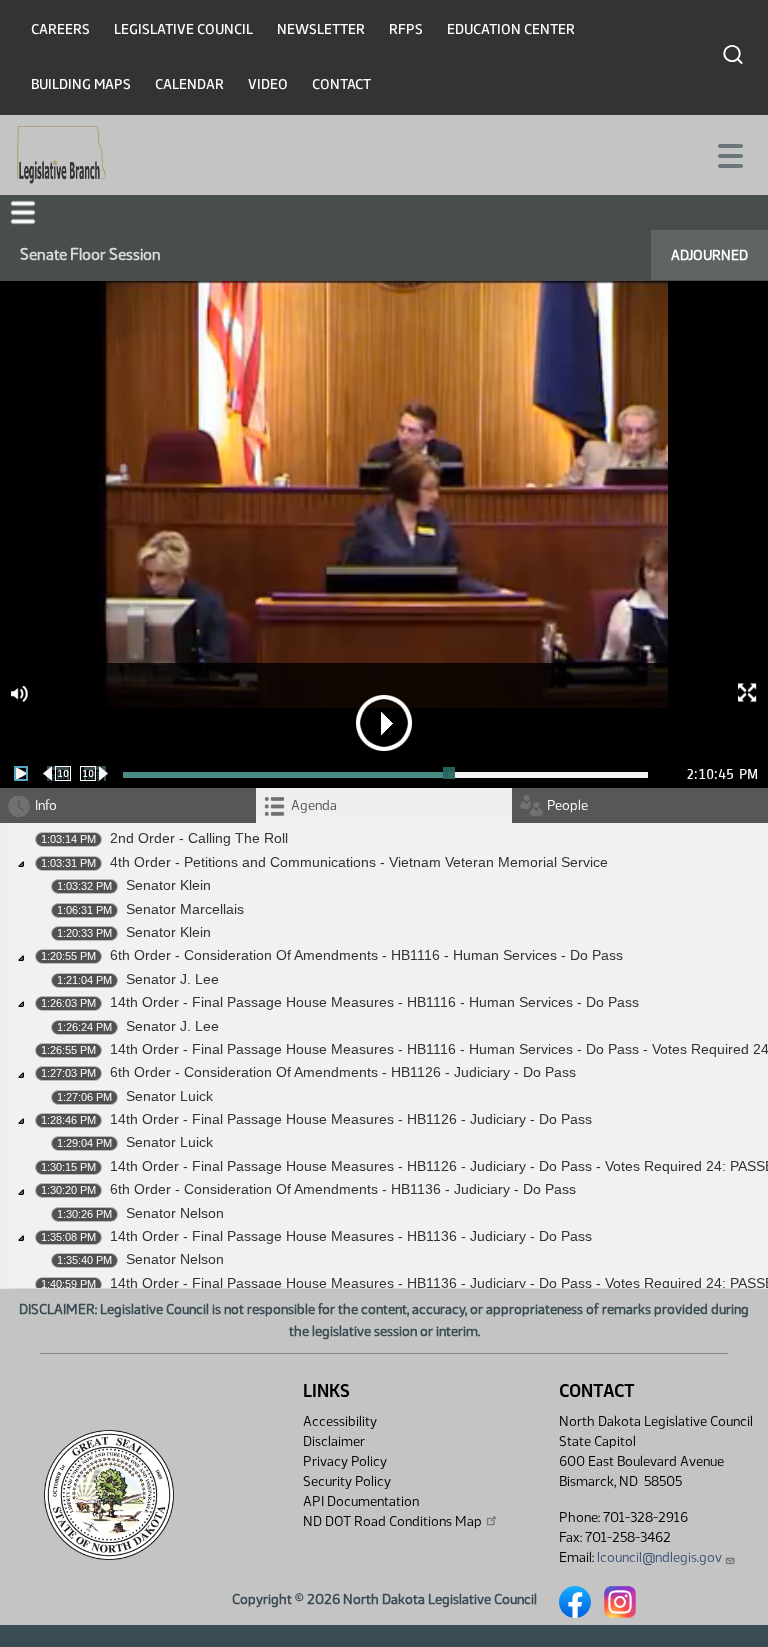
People (567, 805)
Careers (60, 29)
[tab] (384, 805)
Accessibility (340, 1421)
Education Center (511, 29)
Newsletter (321, 29)
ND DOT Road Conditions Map (392, 1521)
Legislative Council (183, 29)
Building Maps (81, 84)
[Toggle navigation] (729, 154)
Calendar (189, 84)
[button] (23, 212)
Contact (341, 84)
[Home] (61, 155)
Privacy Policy (345, 1461)
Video (268, 84)
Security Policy (347, 1481)
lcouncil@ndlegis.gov (659, 1557)
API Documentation (361, 1501)
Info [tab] (46, 805)
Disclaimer (334, 1441)
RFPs (406, 29)
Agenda (314, 805)
